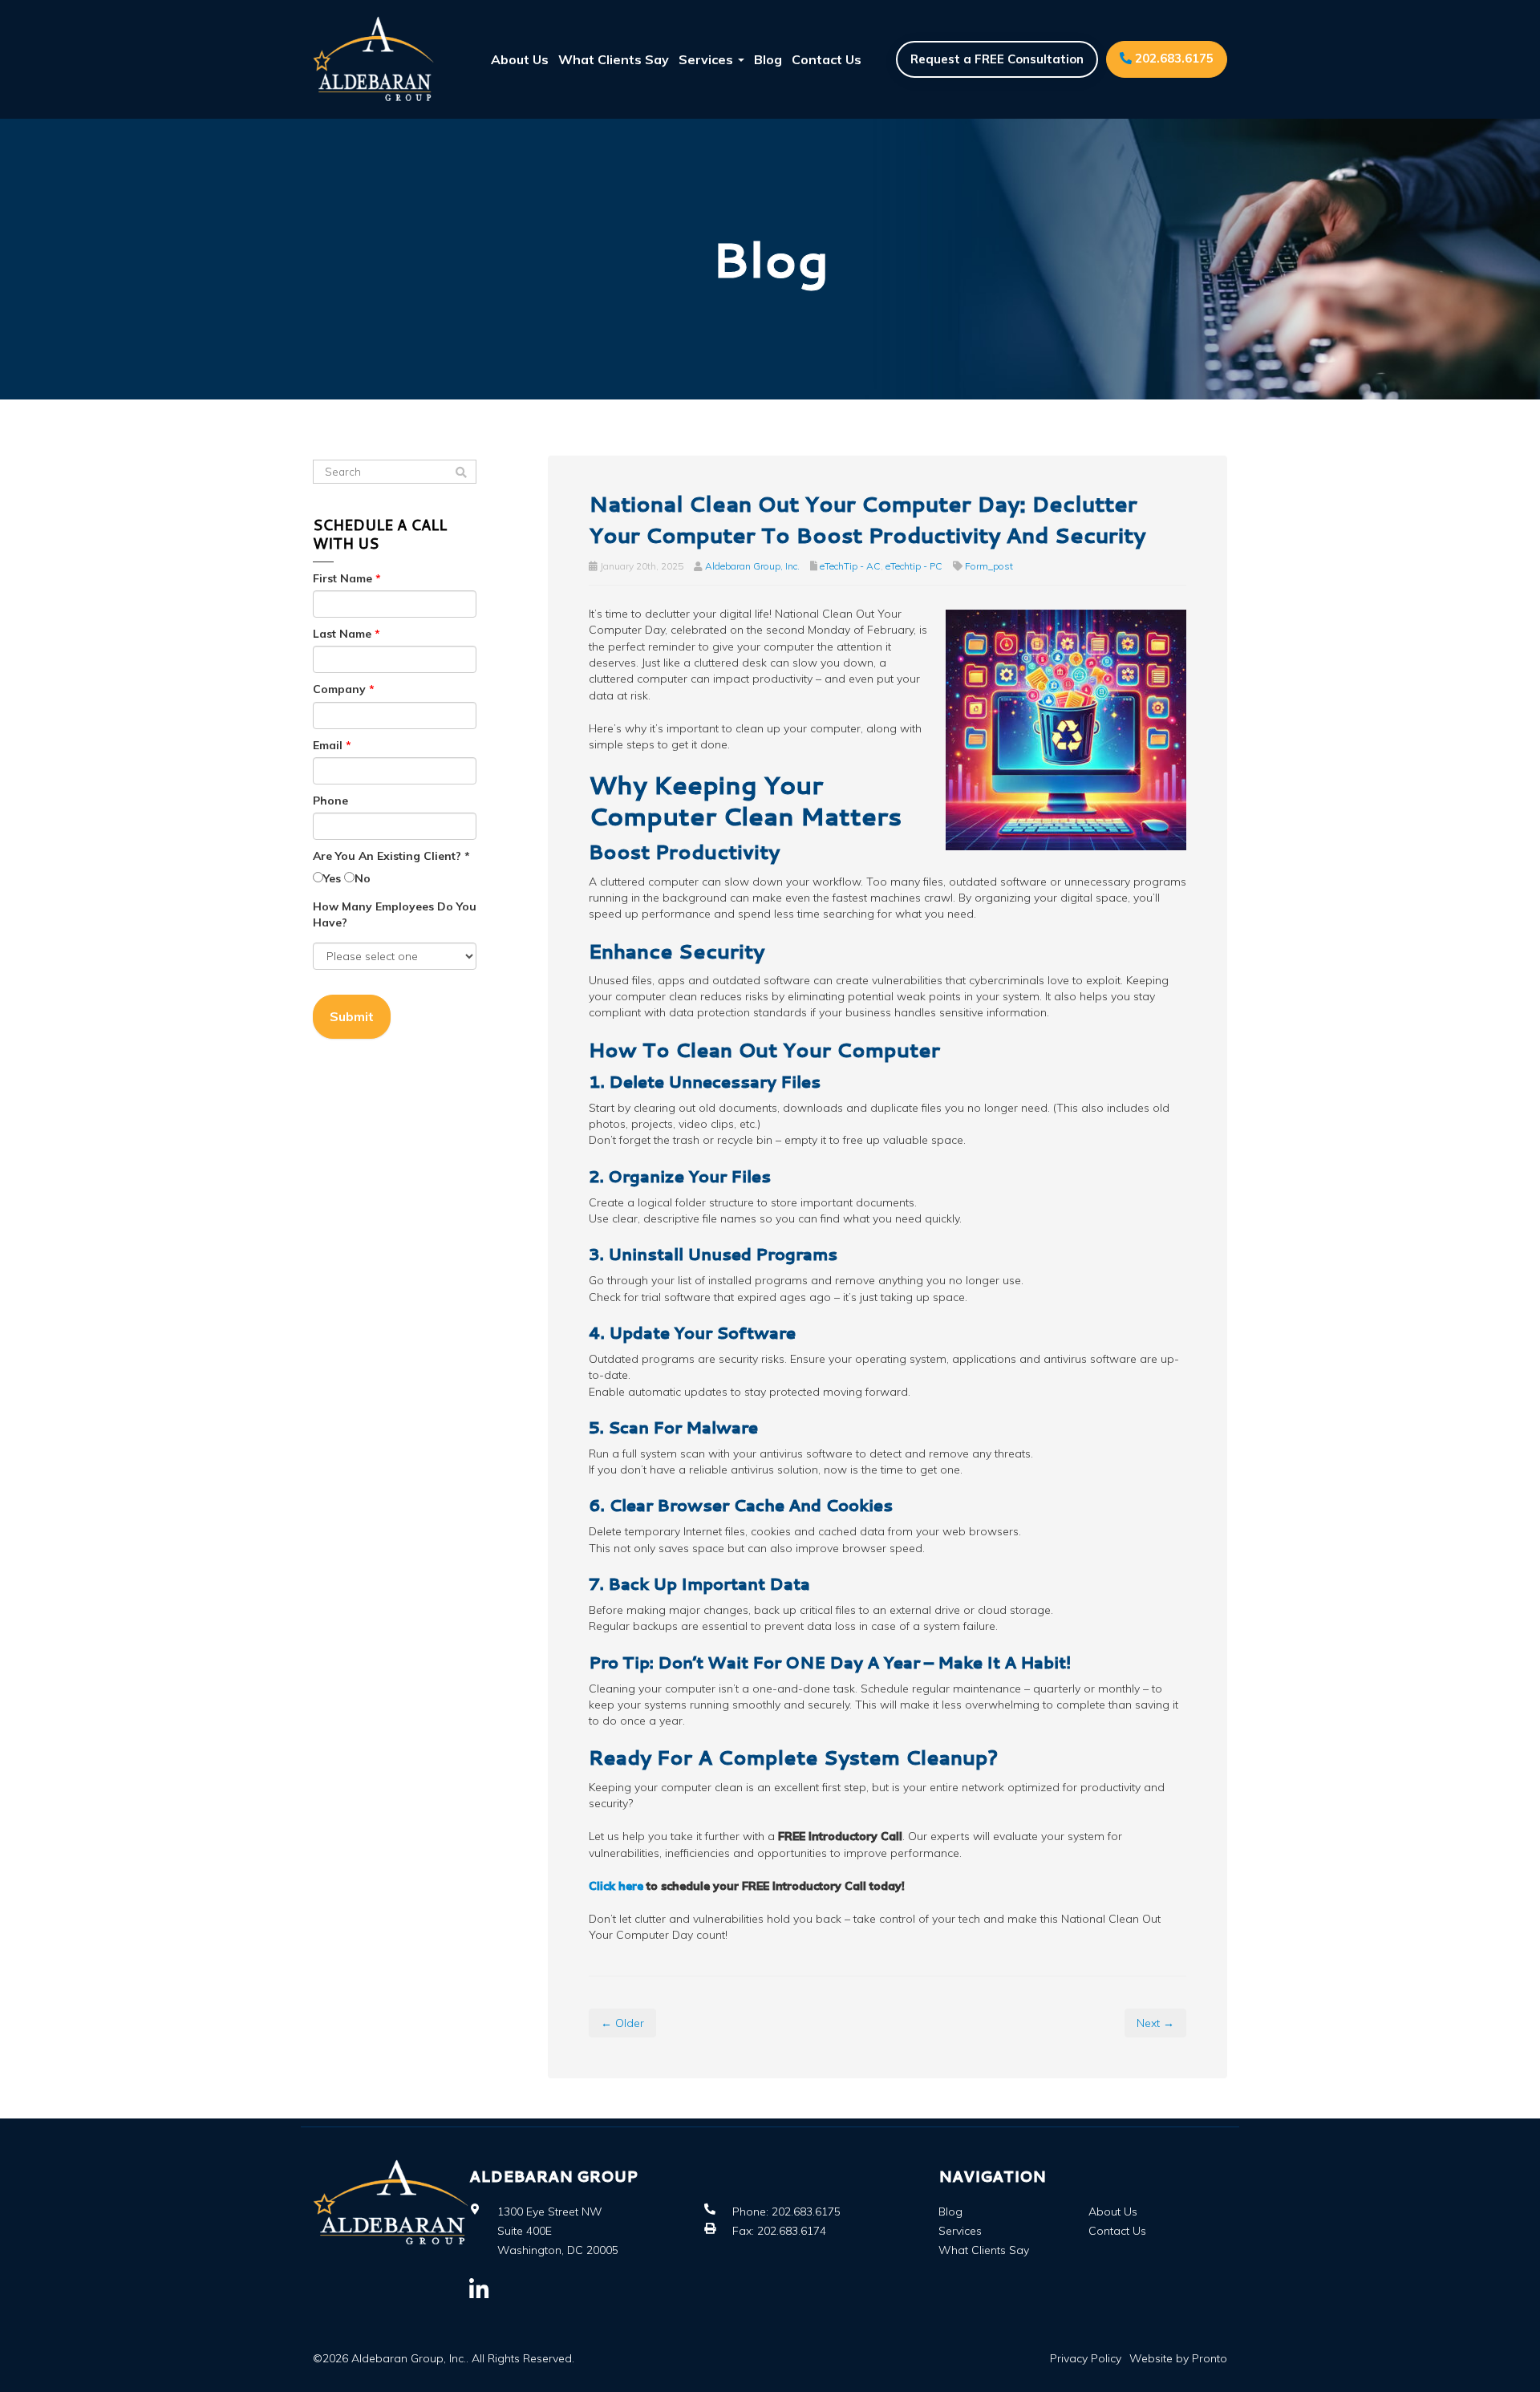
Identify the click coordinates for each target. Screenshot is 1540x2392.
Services (707, 59)
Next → (1155, 2023)
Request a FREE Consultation (997, 59)
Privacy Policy (1086, 2358)
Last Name (346, 634)
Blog (768, 59)
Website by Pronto (1178, 2358)
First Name (347, 578)
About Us (520, 59)
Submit (352, 1016)
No (363, 878)
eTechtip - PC (914, 566)
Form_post (989, 566)
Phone (330, 801)
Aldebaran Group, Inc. (752, 566)
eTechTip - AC (850, 566)
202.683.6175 (1173, 58)
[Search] (461, 472)
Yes (332, 878)
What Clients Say (614, 59)
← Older (622, 2023)
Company (344, 689)
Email (332, 745)
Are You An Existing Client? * (391, 856)
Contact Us (827, 59)
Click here (616, 1886)
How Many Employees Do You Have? (395, 914)
